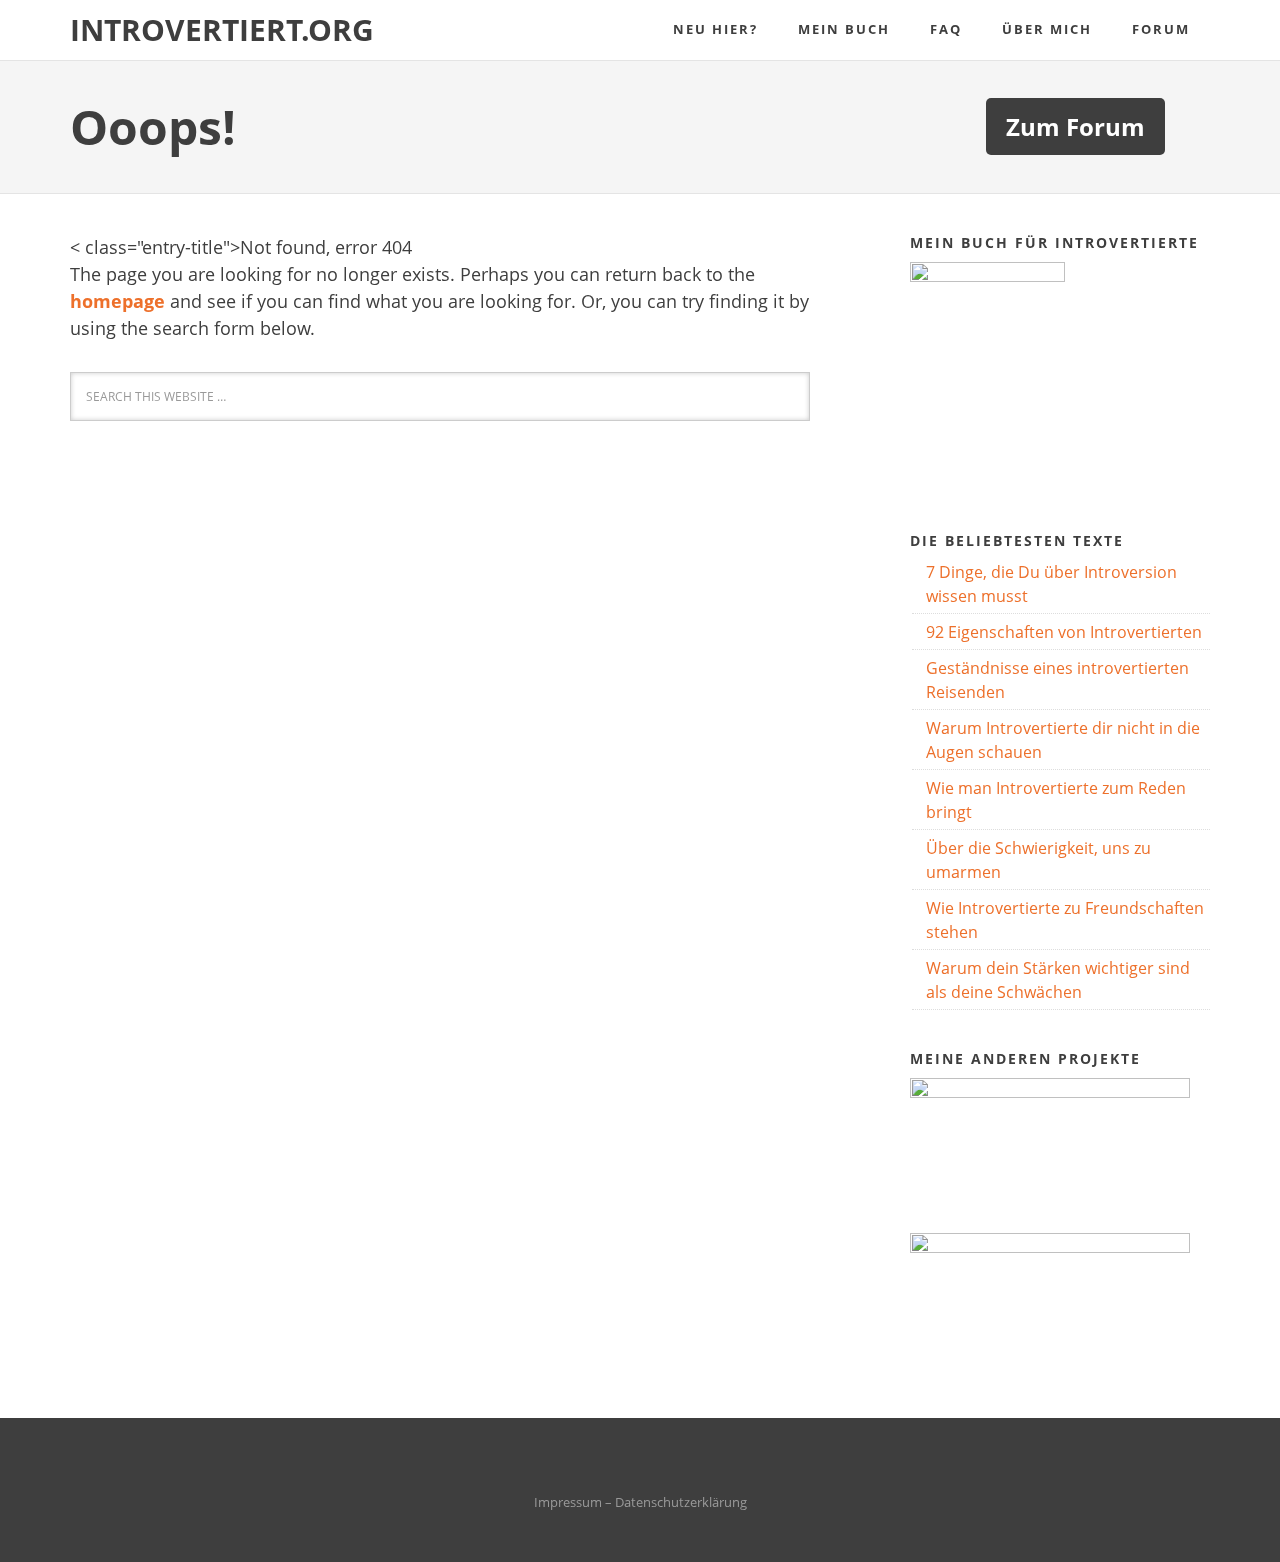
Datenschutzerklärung (681, 1502)
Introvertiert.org (222, 29)
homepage (117, 301)
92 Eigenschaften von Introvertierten (1064, 632)
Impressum (568, 1502)
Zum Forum (1075, 126)
